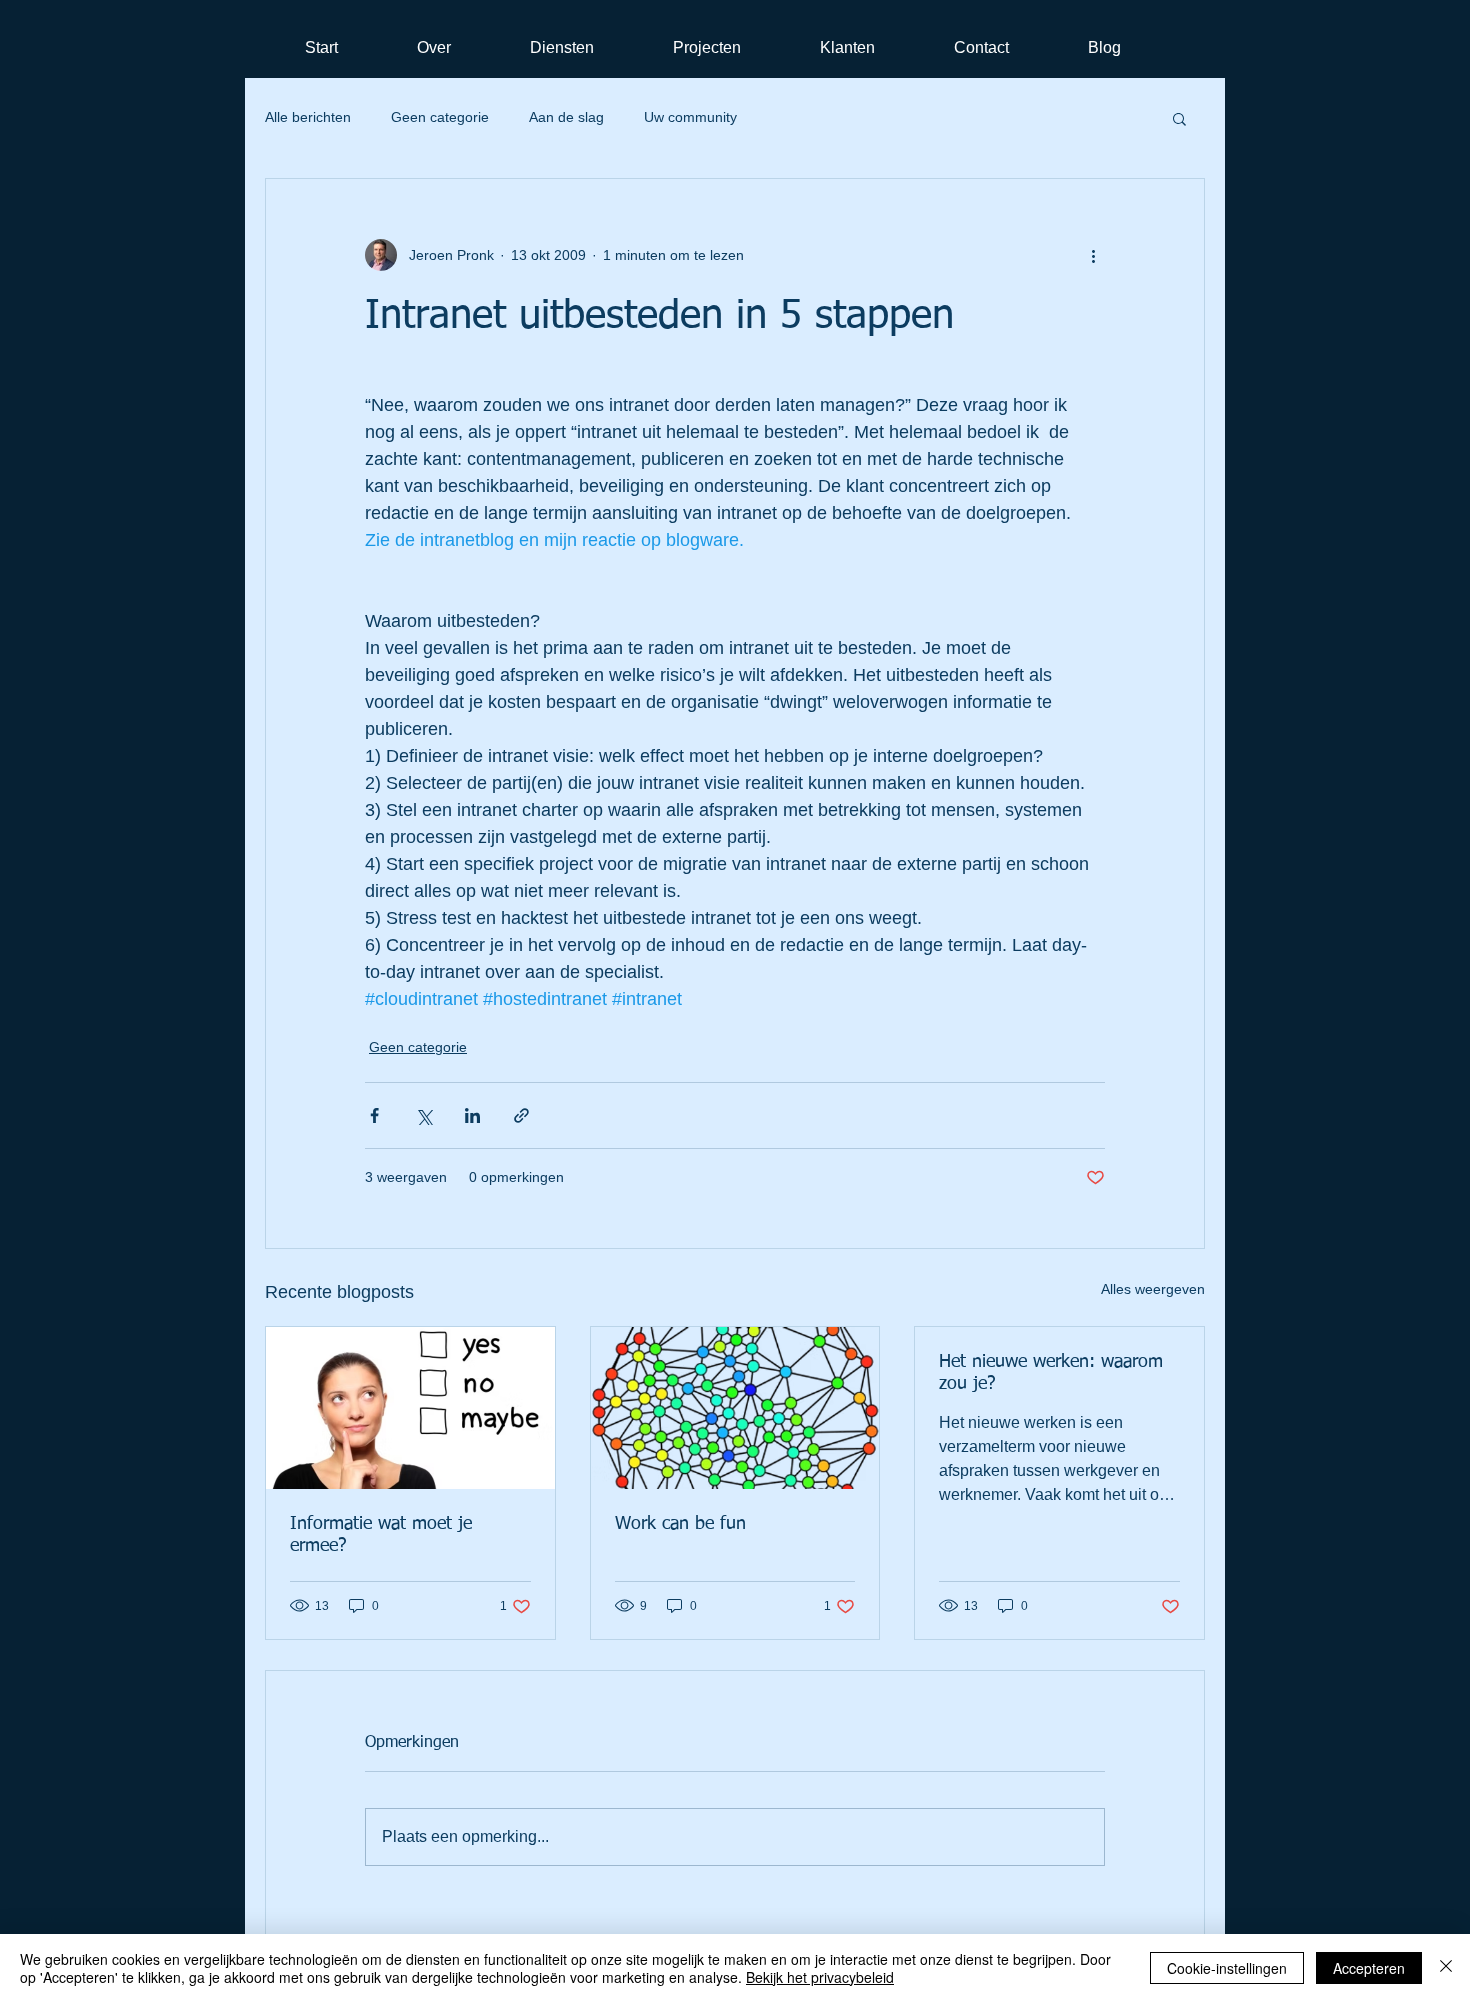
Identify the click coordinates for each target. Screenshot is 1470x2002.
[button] (1179, 118)
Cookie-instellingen (1227, 1968)
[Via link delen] (521, 1115)
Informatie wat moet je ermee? (381, 1535)
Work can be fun (680, 1524)
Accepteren (1369, 1968)
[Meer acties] (1093, 255)
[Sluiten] (1446, 1968)
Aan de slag (566, 117)
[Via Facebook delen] (374, 1115)
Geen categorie (440, 117)
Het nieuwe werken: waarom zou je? (1051, 1373)
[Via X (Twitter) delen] (423, 1115)
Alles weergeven (1153, 1289)
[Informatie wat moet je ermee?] (410, 1408)
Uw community (690, 117)
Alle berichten (308, 117)
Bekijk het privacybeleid (820, 1977)
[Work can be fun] (735, 1408)
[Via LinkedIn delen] (472, 1115)
